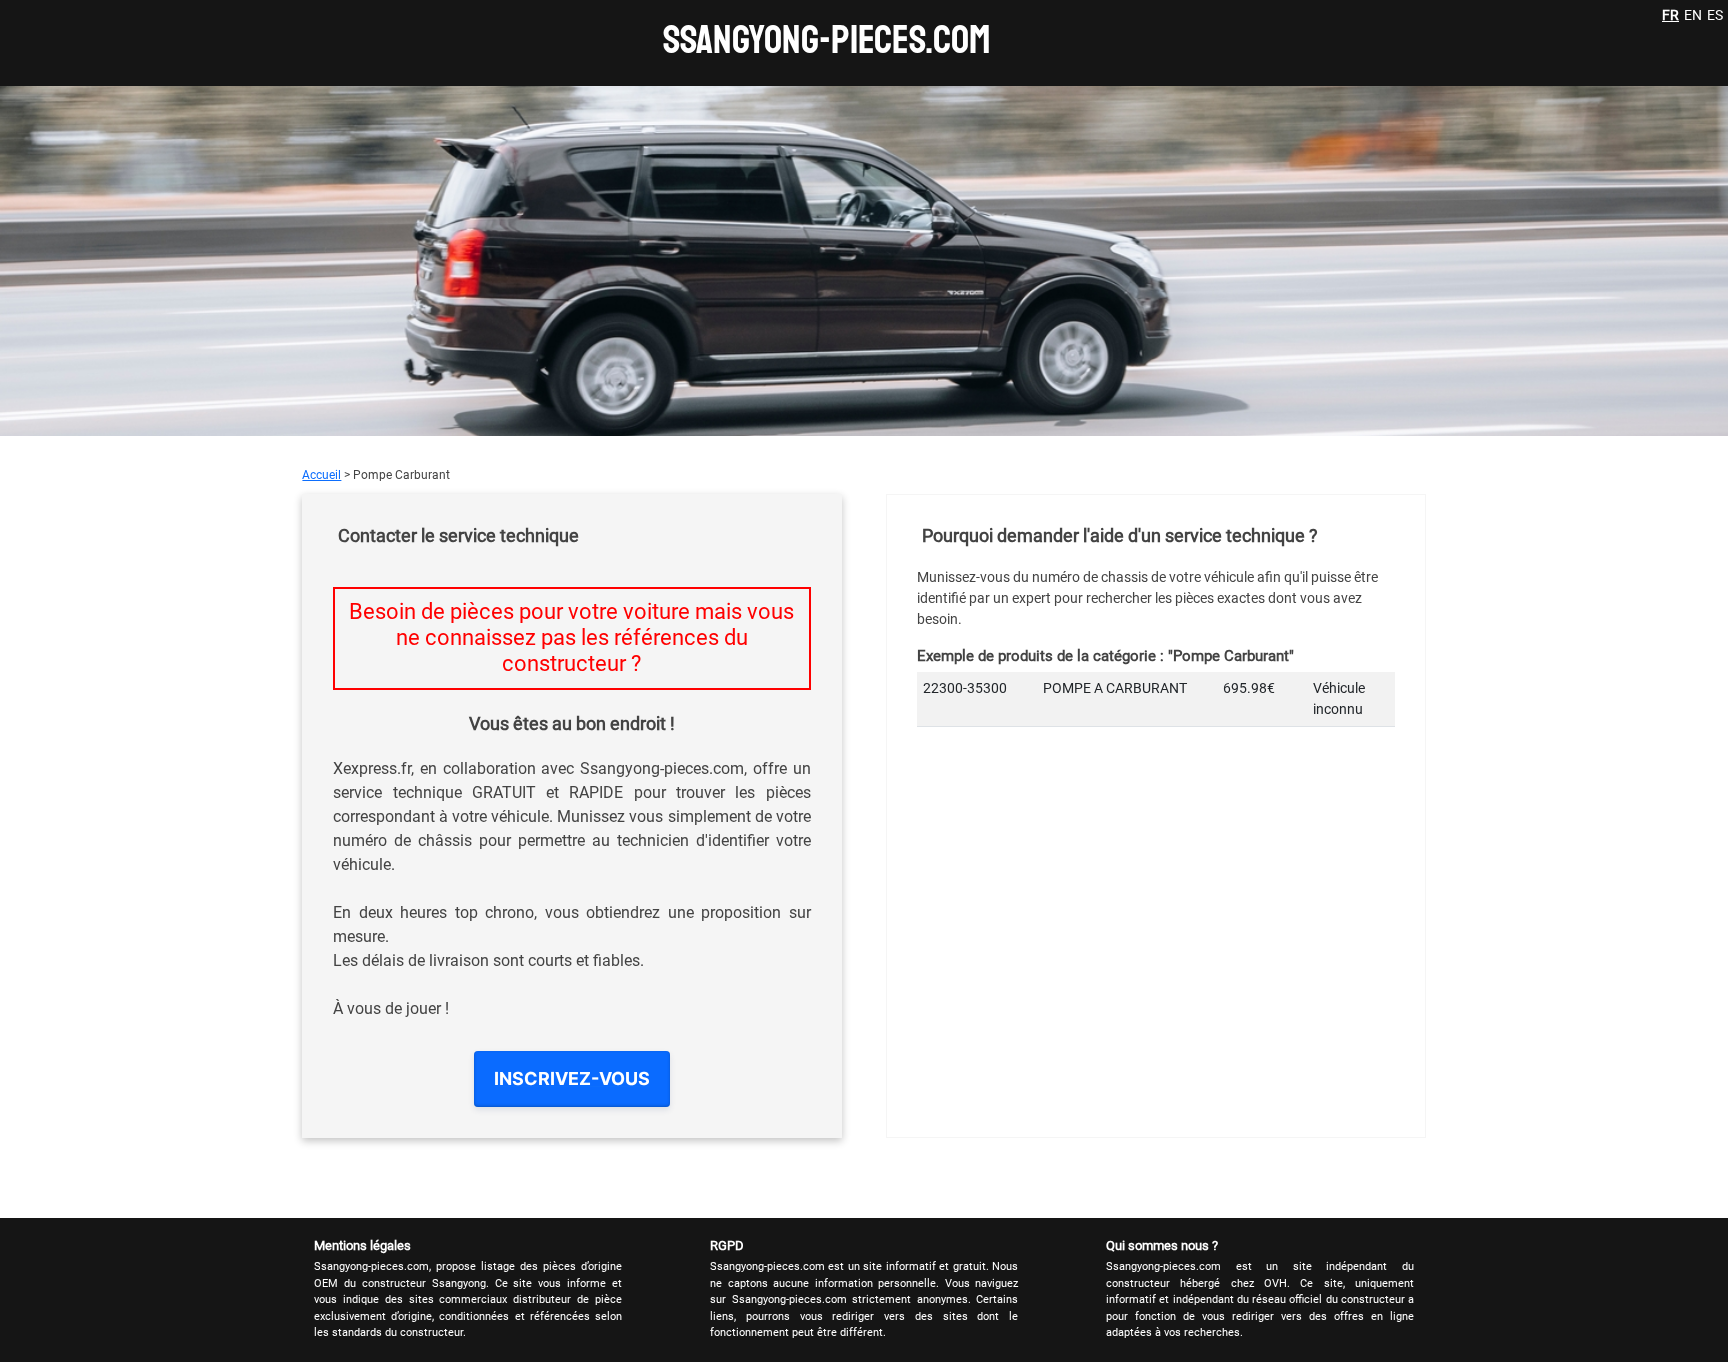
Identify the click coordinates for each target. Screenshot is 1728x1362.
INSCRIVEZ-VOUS (572, 1078)
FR (1670, 15)
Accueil (321, 475)
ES (1715, 15)
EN (1693, 15)
